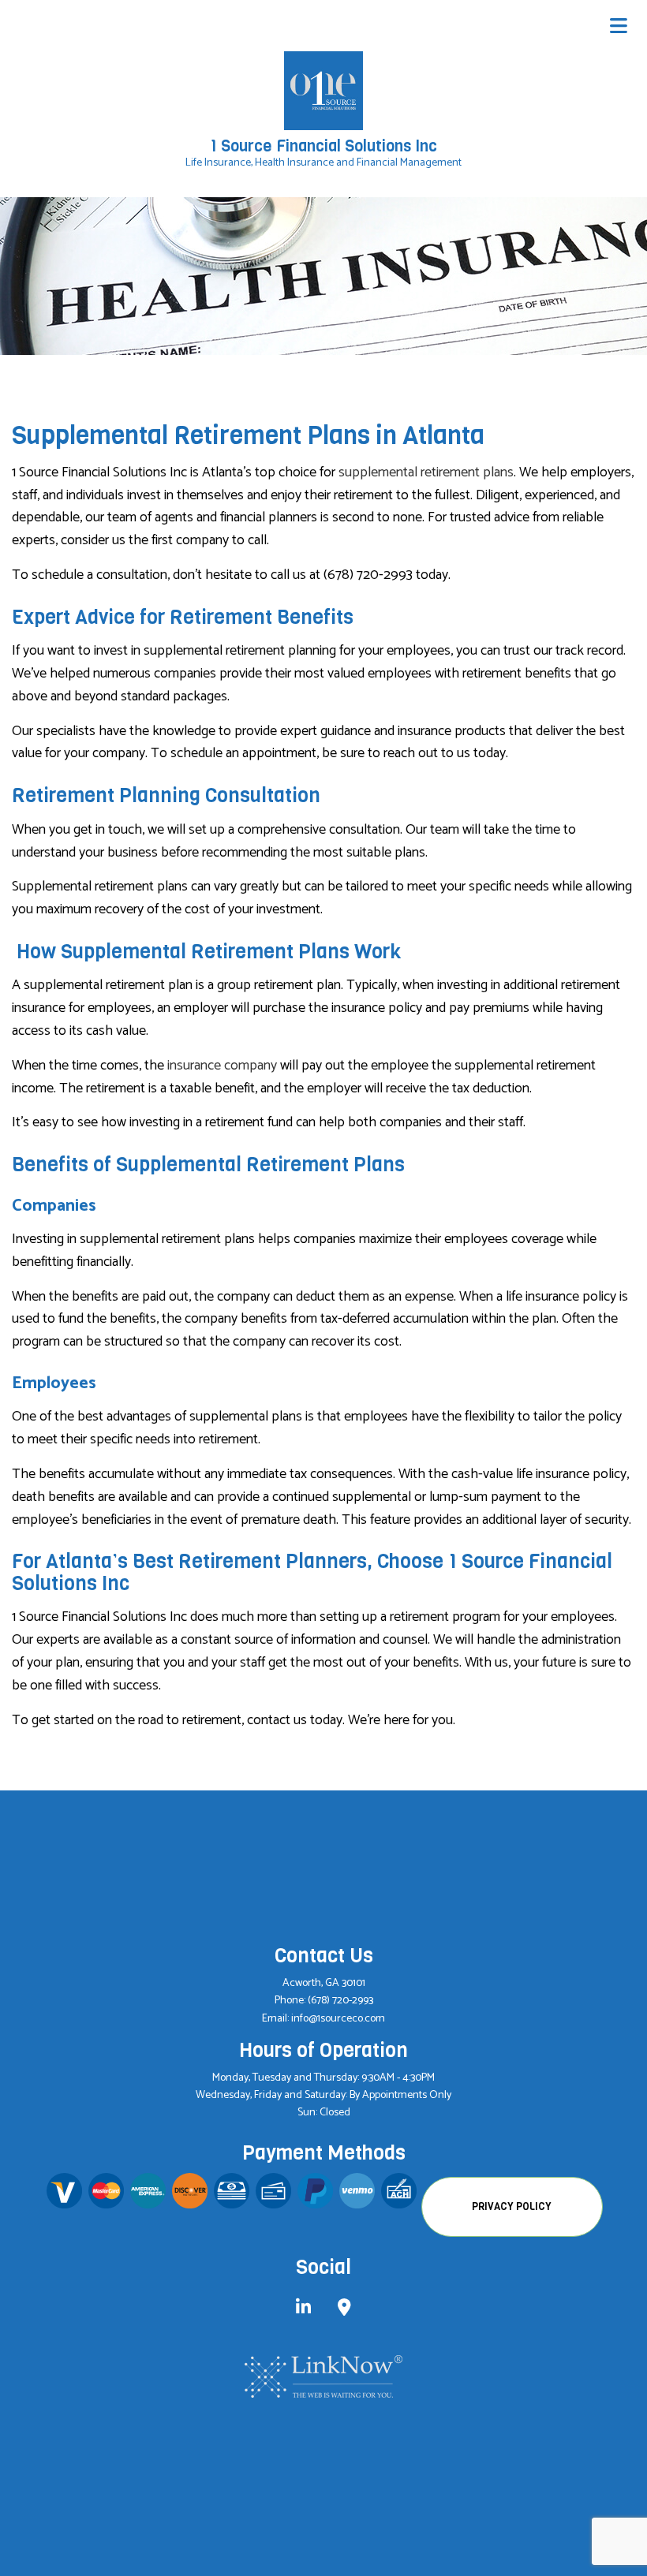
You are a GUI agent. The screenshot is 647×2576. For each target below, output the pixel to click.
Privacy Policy (512, 2206)
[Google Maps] (344, 2310)
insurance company (222, 1066)
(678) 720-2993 (340, 2001)
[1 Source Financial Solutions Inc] (323, 90)
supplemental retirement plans (426, 472)
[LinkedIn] (303, 2310)
